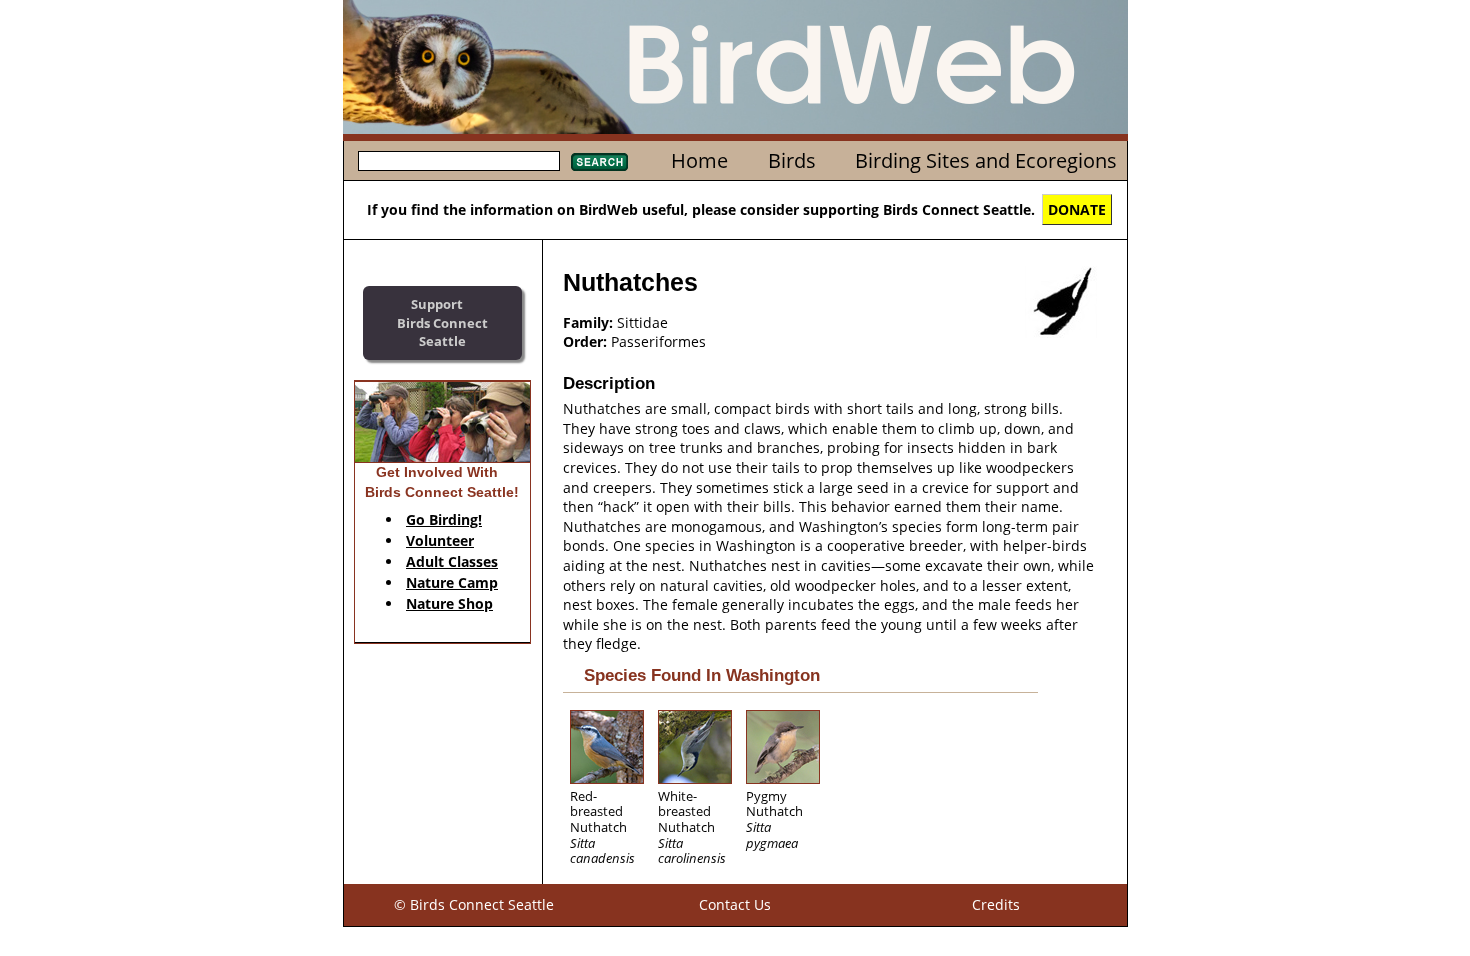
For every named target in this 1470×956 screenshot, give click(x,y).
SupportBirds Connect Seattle (442, 322)
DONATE (1077, 209)
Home (699, 160)
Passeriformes (658, 341)
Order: (585, 341)
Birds (792, 160)
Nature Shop (449, 603)
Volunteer (440, 540)
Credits (996, 904)
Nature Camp (452, 582)
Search (599, 162)
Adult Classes (452, 561)
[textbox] (459, 161)
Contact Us (735, 904)
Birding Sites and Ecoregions (986, 160)
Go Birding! (444, 519)
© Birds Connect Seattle (474, 904)
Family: (588, 322)
